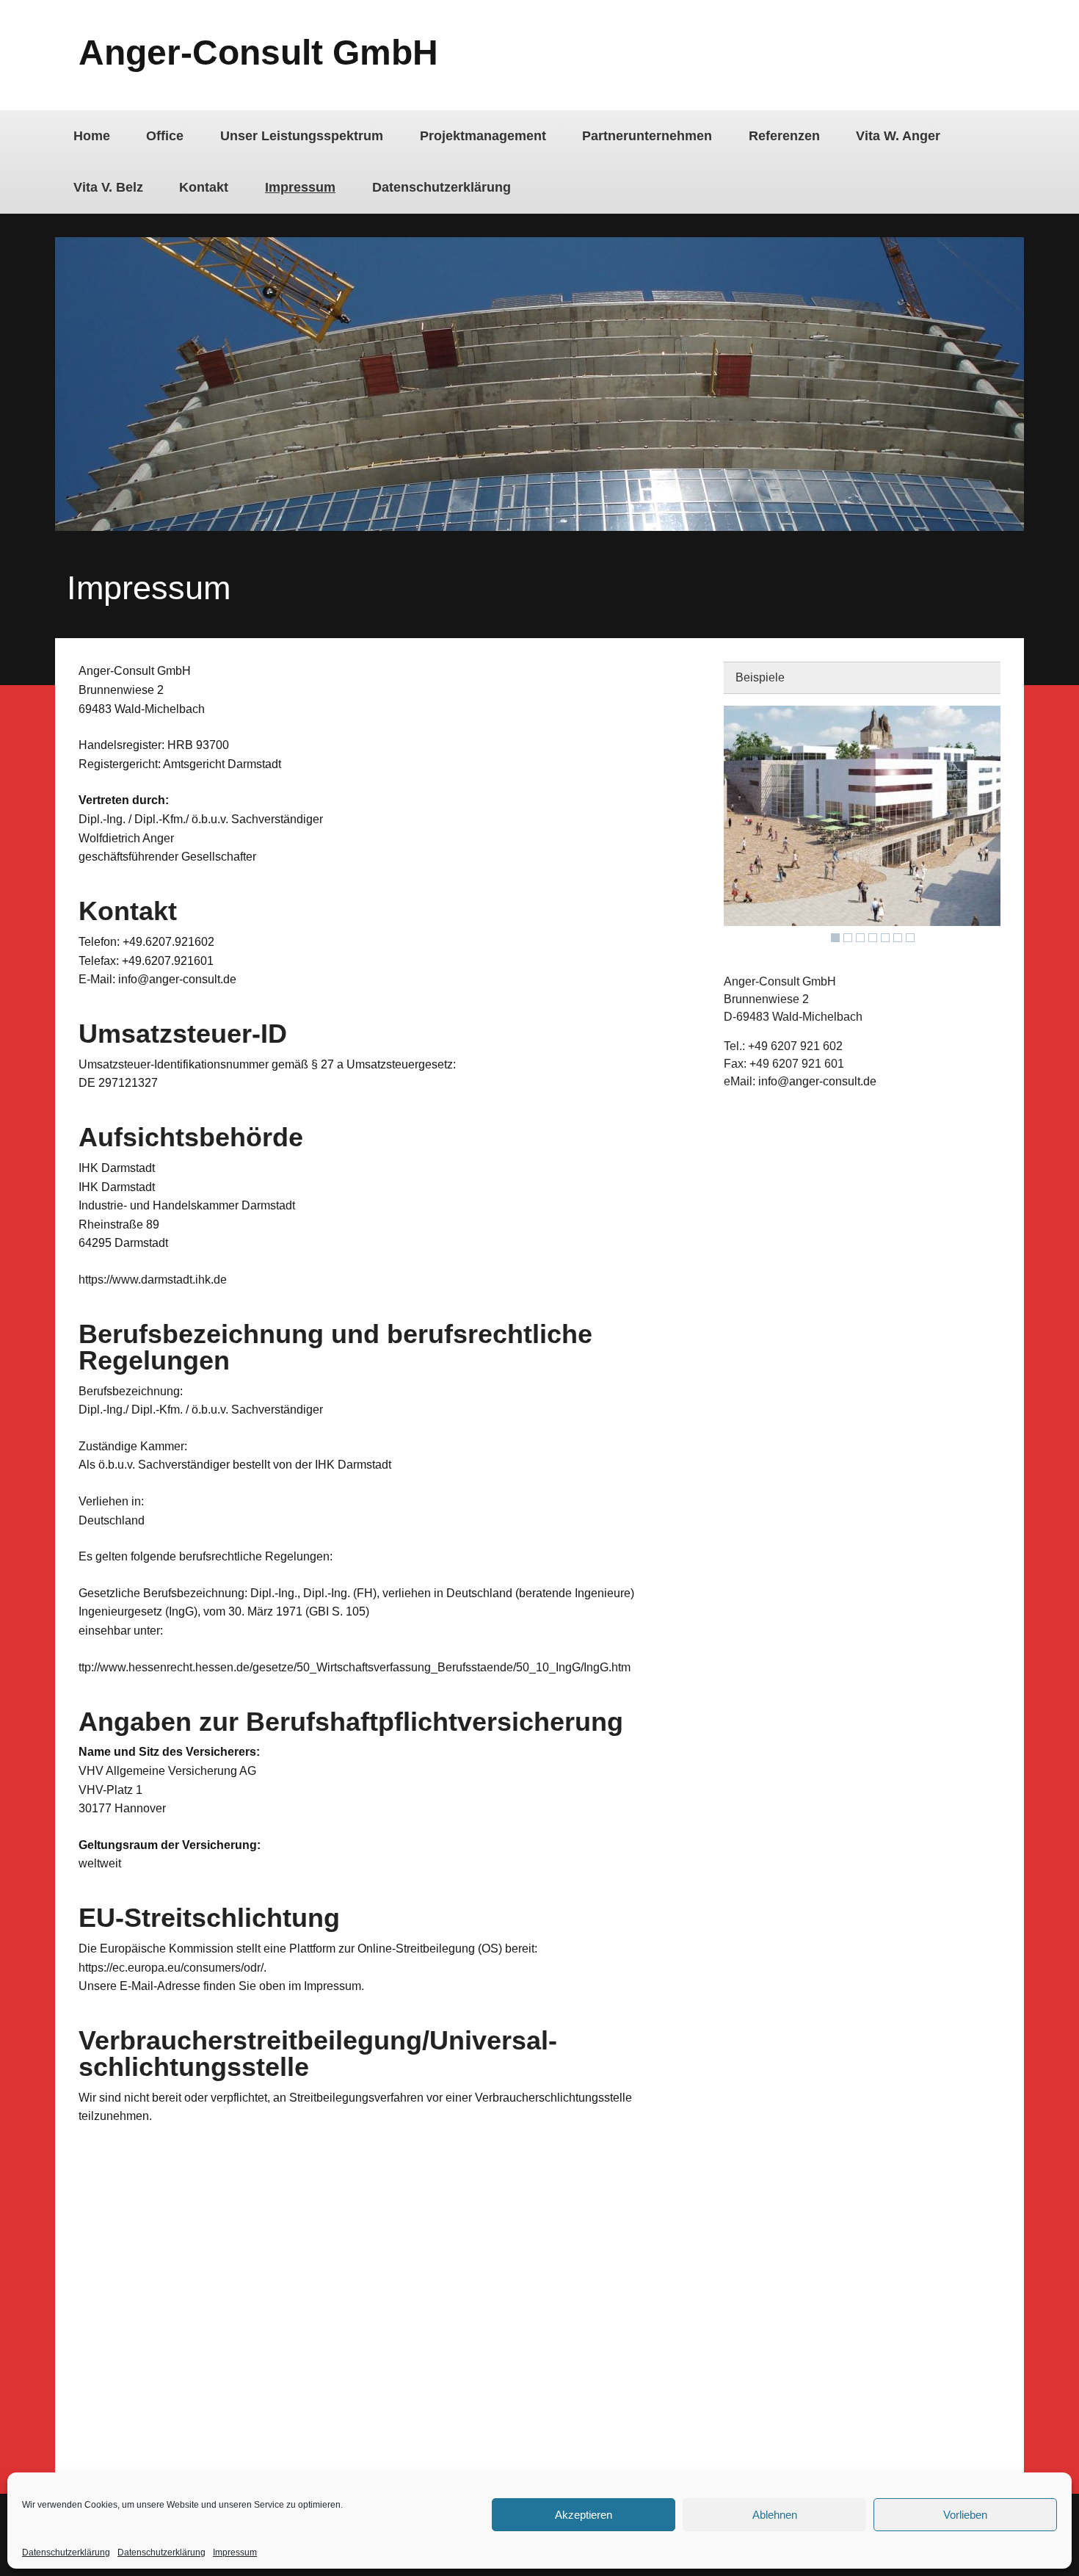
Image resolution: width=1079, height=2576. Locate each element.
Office (165, 136)
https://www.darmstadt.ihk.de (153, 1280)
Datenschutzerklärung (66, 2553)
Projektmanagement (483, 136)
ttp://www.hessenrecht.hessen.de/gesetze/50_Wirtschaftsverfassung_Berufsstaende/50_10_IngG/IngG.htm (355, 1667)
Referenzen (784, 136)
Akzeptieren (584, 2515)
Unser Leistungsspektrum (302, 136)
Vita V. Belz (108, 187)
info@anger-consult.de (817, 1081)
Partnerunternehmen (647, 136)
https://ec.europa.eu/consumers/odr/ (171, 1968)
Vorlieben (965, 2515)
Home (92, 136)
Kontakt (204, 187)
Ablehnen (775, 2515)
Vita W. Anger (898, 136)
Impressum (235, 2553)
